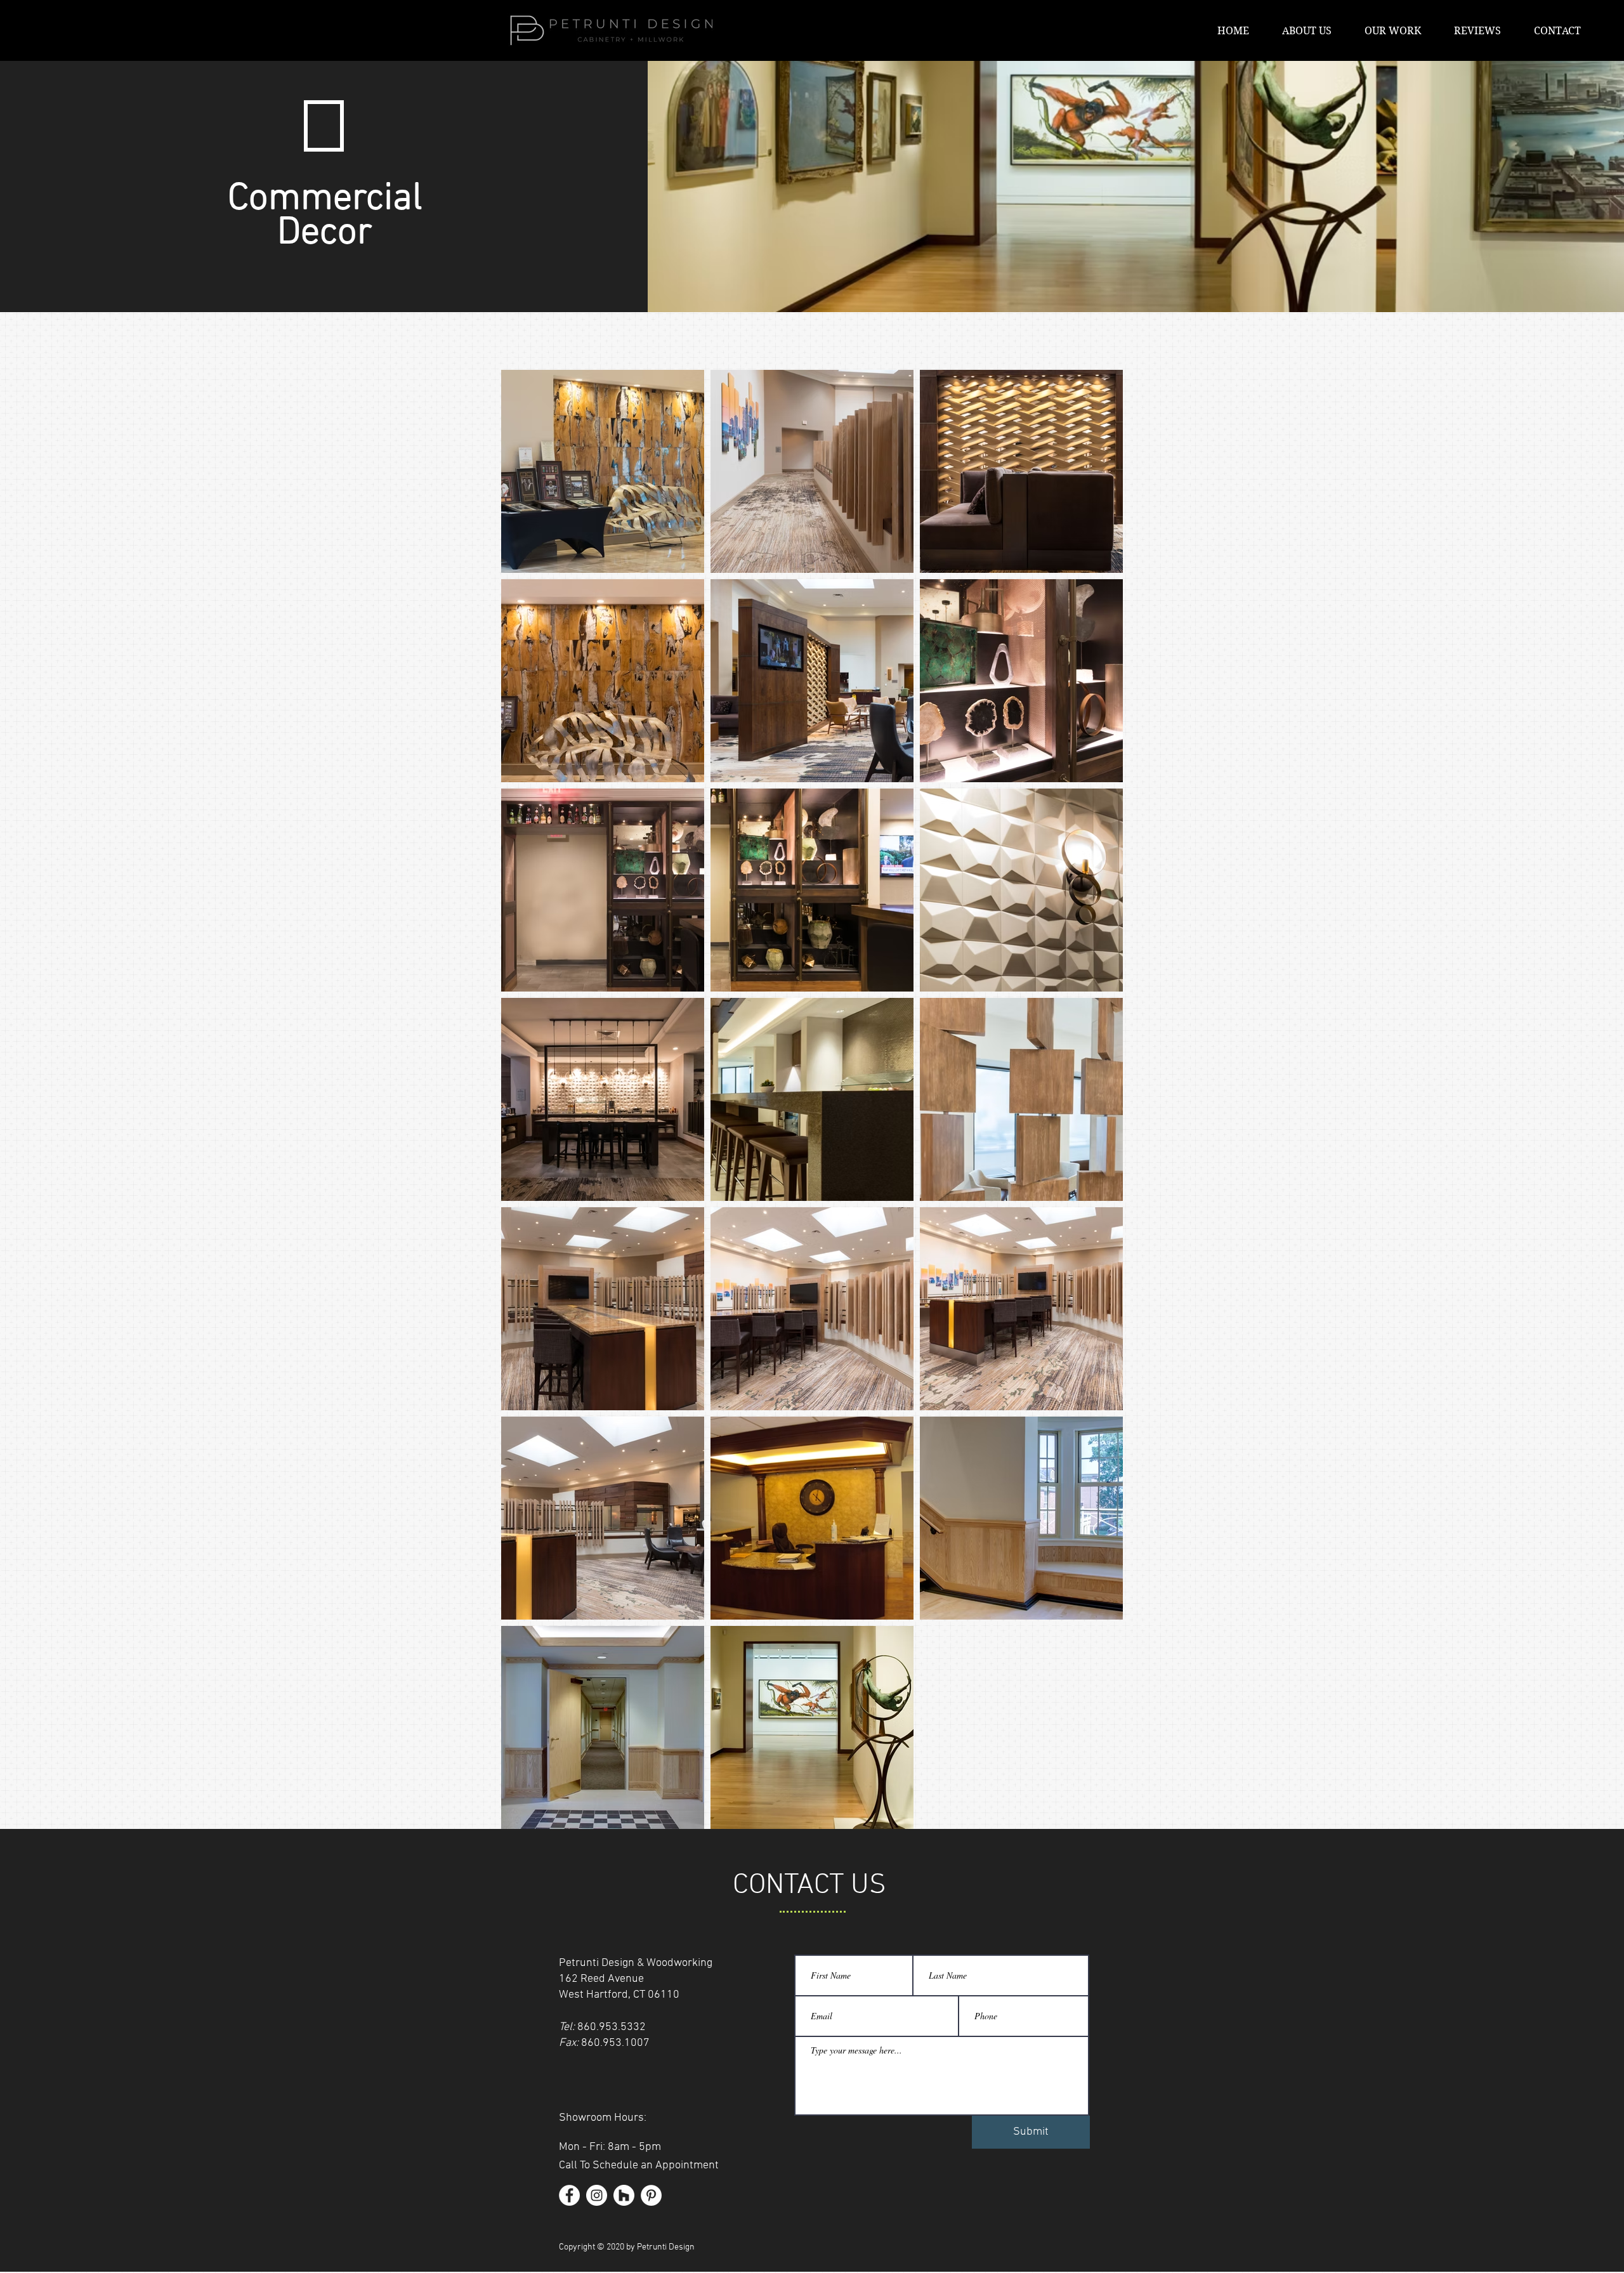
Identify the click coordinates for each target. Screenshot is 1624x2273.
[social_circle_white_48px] (624, 2195)
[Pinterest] (651, 2195)
